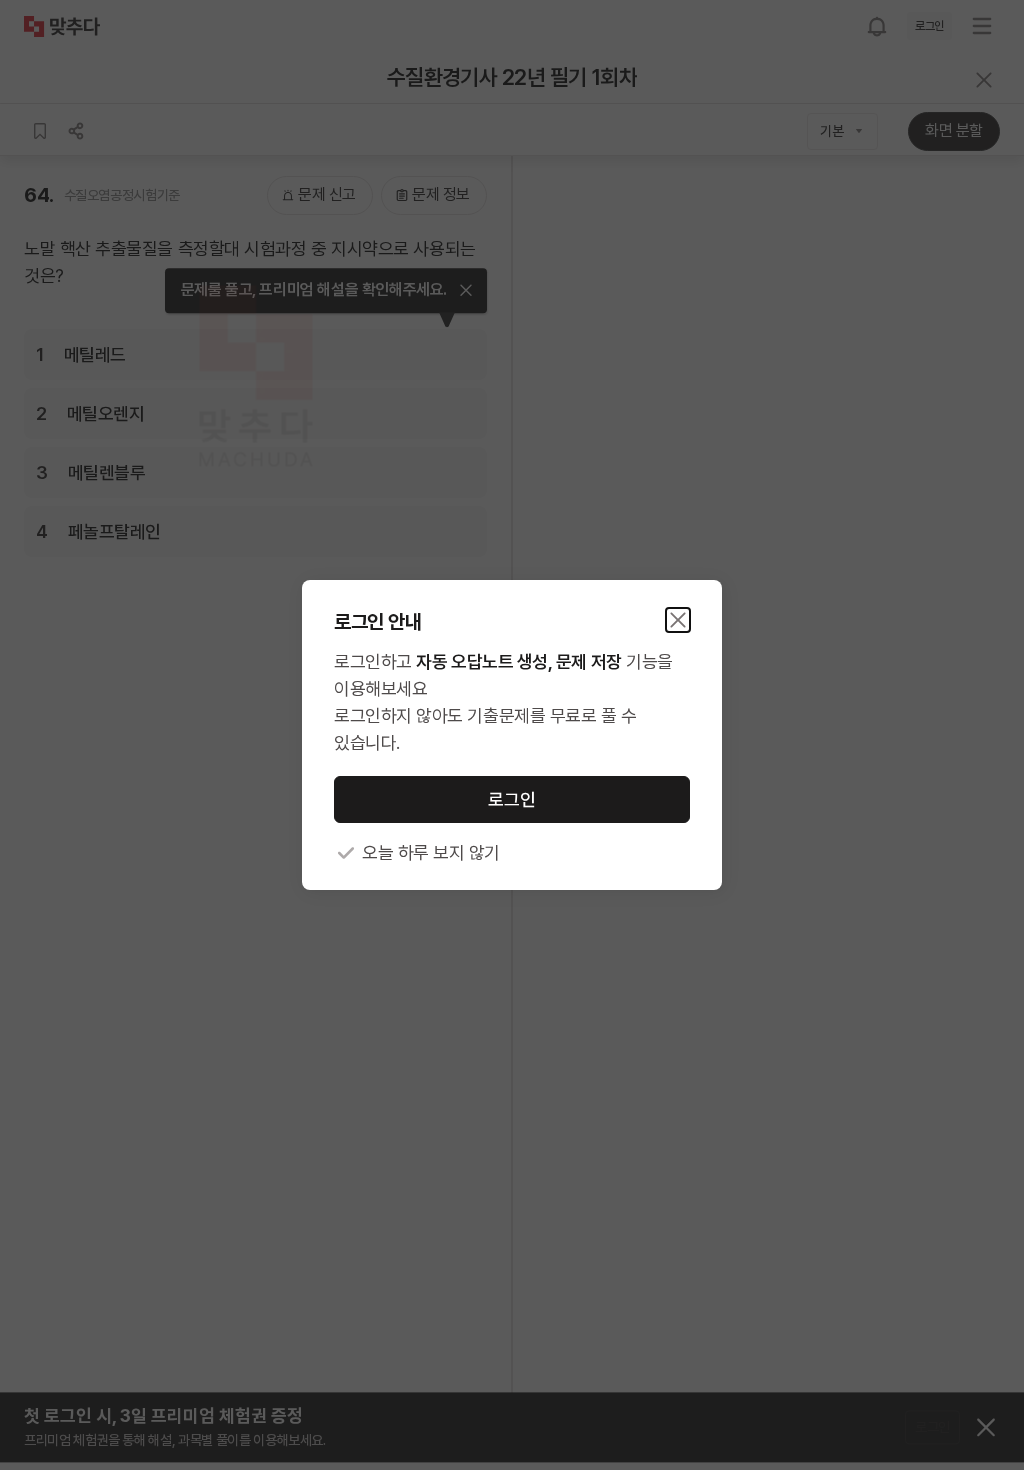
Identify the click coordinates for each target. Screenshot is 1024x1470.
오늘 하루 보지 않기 (431, 852)
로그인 (512, 799)
